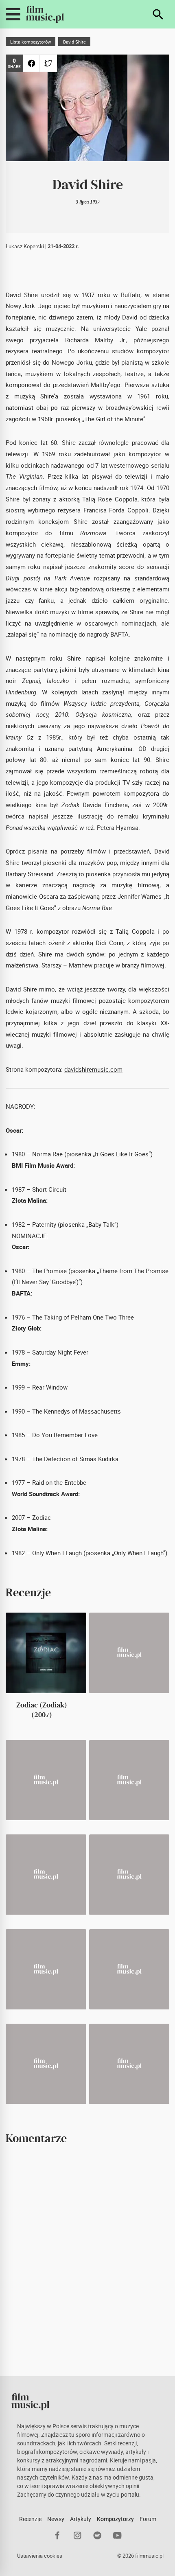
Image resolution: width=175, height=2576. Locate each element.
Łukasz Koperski (25, 246)
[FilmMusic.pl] (45, 14)
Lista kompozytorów (31, 42)
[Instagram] (78, 2535)
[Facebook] (58, 2535)
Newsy (56, 2519)
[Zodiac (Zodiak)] (46, 1653)
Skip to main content (11, 6)
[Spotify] (97, 2535)
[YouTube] (117, 2535)
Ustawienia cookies (40, 2556)
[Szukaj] (158, 14)
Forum (148, 2519)
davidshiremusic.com (93, 1069)
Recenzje (30, 2519)
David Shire (74, 42)
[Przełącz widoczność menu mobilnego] (13, 14)
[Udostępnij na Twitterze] (48, 63)
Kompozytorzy (115, 2519)
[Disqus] (87, 2260)
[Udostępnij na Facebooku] (32, 63)
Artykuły (81, 2519)
